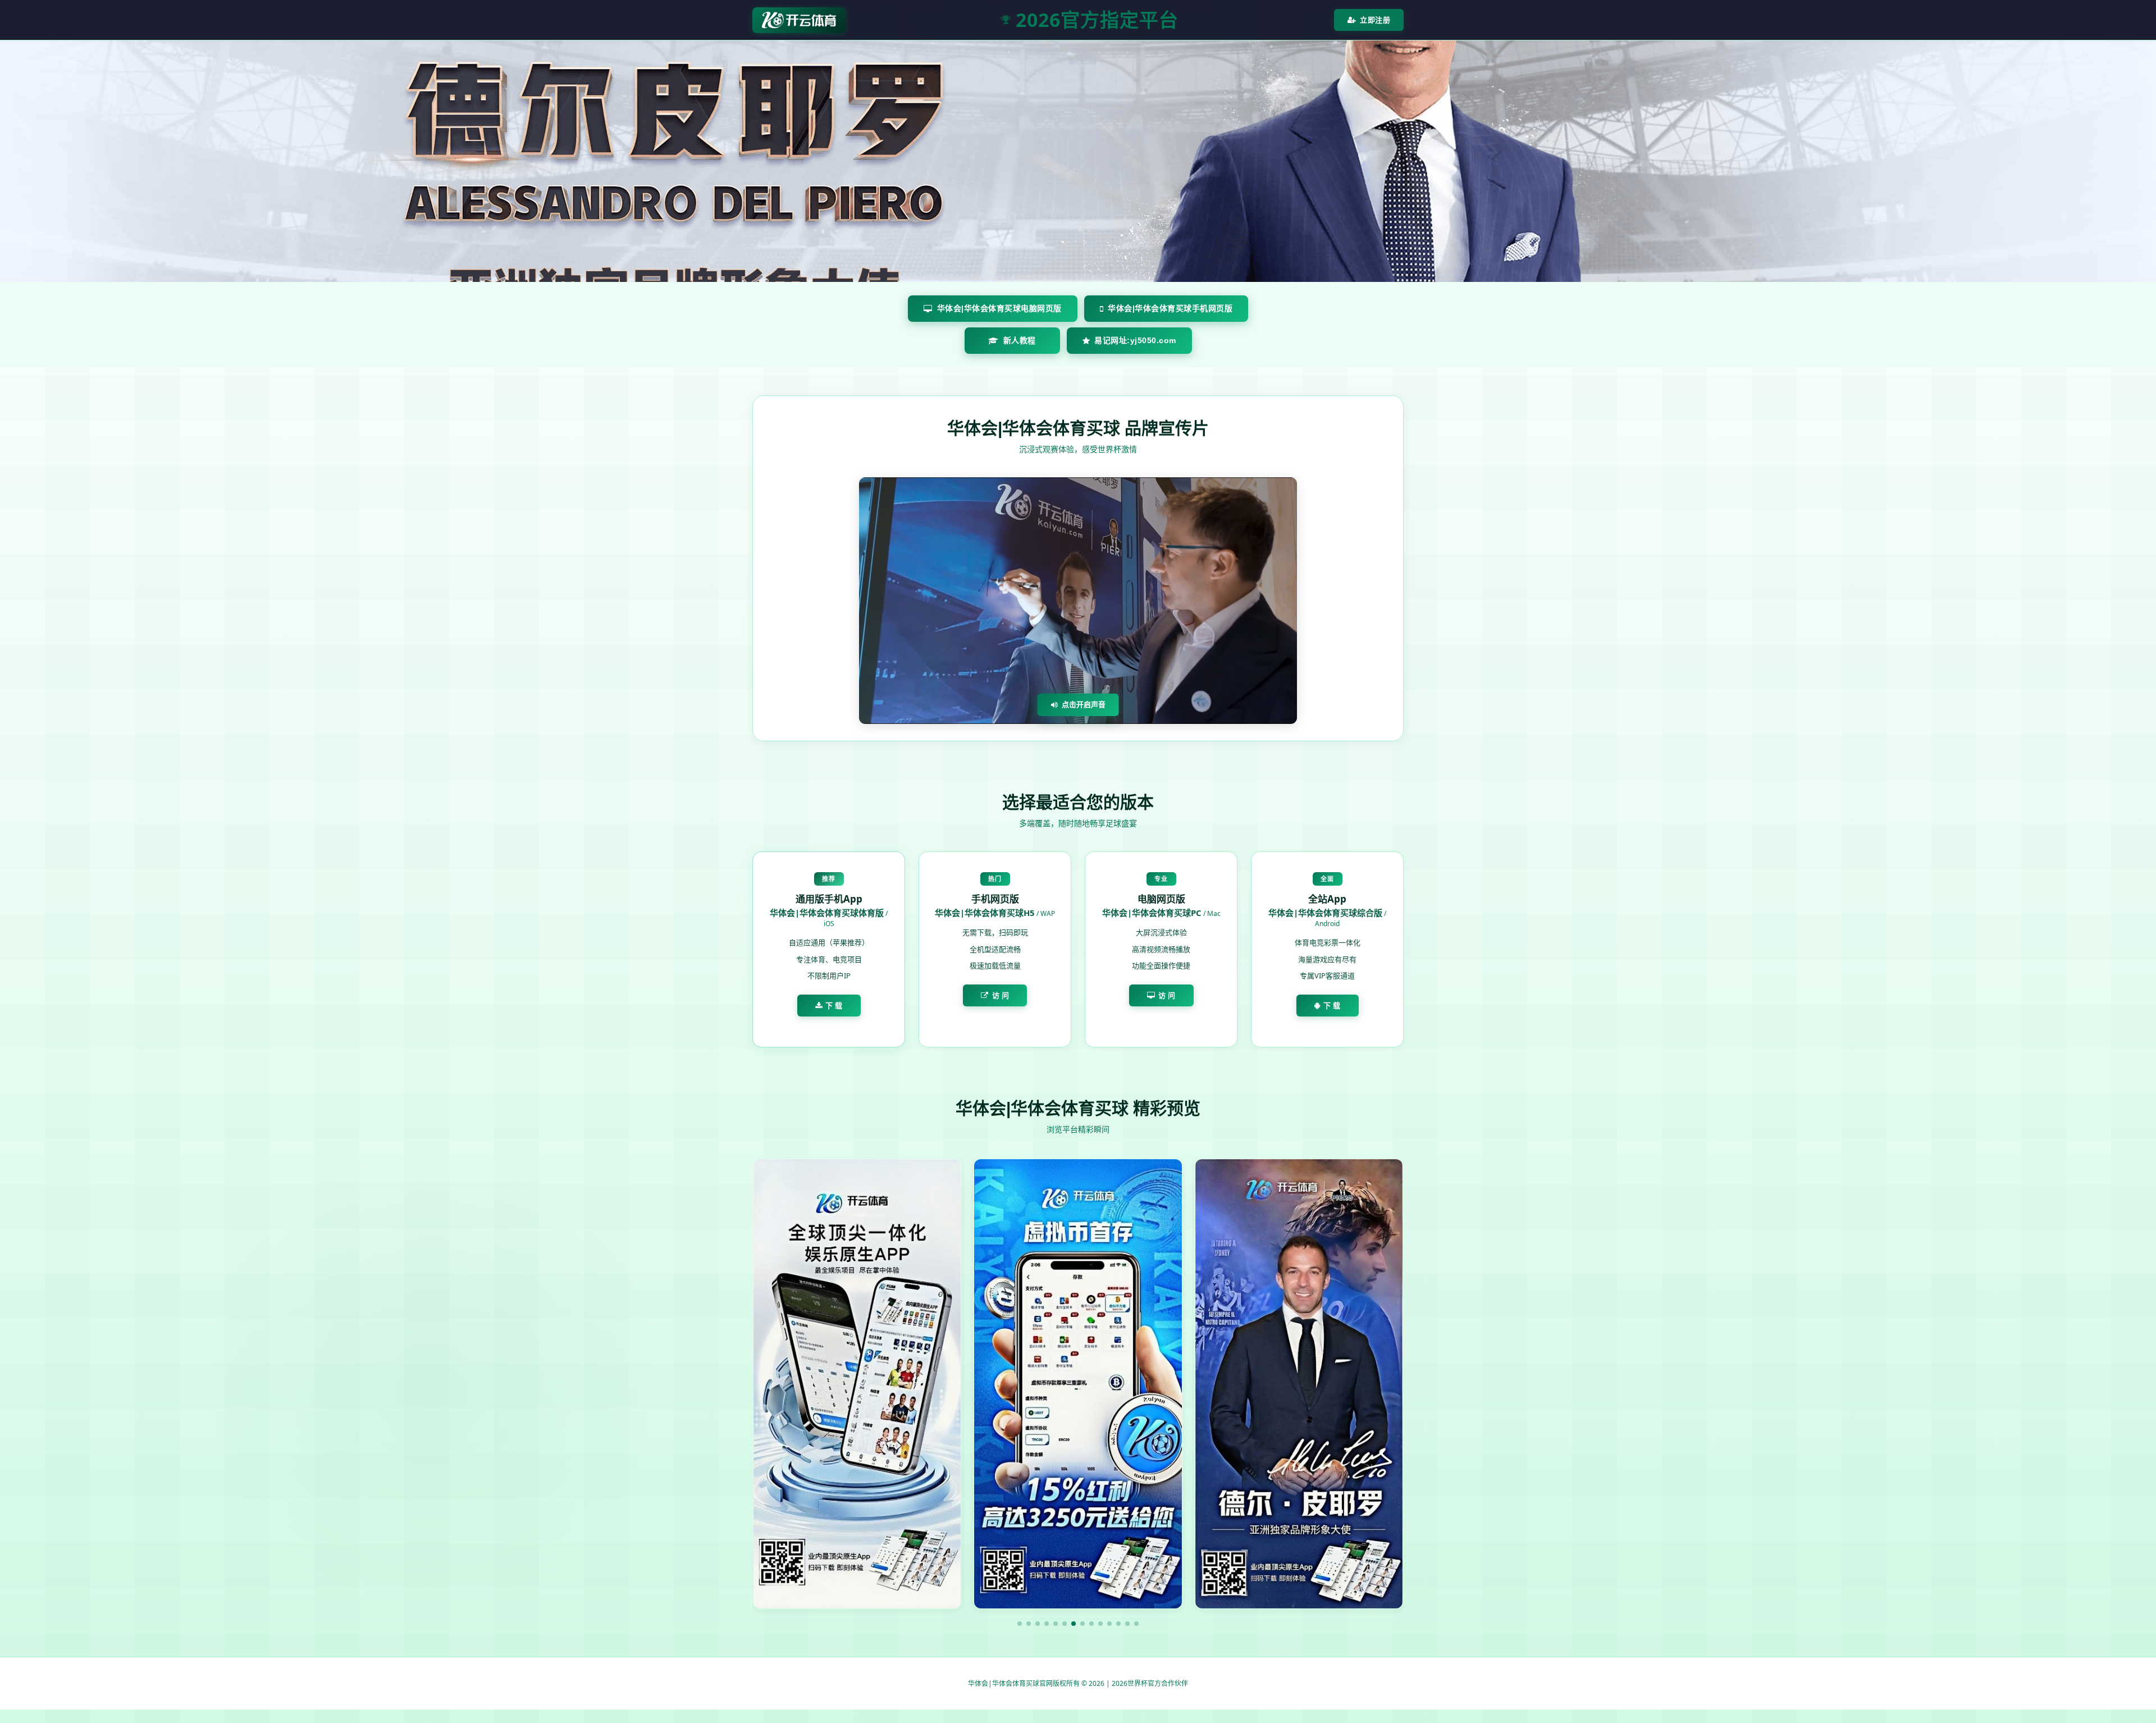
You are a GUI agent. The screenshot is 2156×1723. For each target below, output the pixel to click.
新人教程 (1020, 340)
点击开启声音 (1084, 704)
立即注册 (1375, 20)
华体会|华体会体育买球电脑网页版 (999, 308)
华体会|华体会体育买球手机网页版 (1170, 308)
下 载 (834, 1005)
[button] (1020, 1624)
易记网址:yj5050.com (1135, 340)
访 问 (1001, 995)
